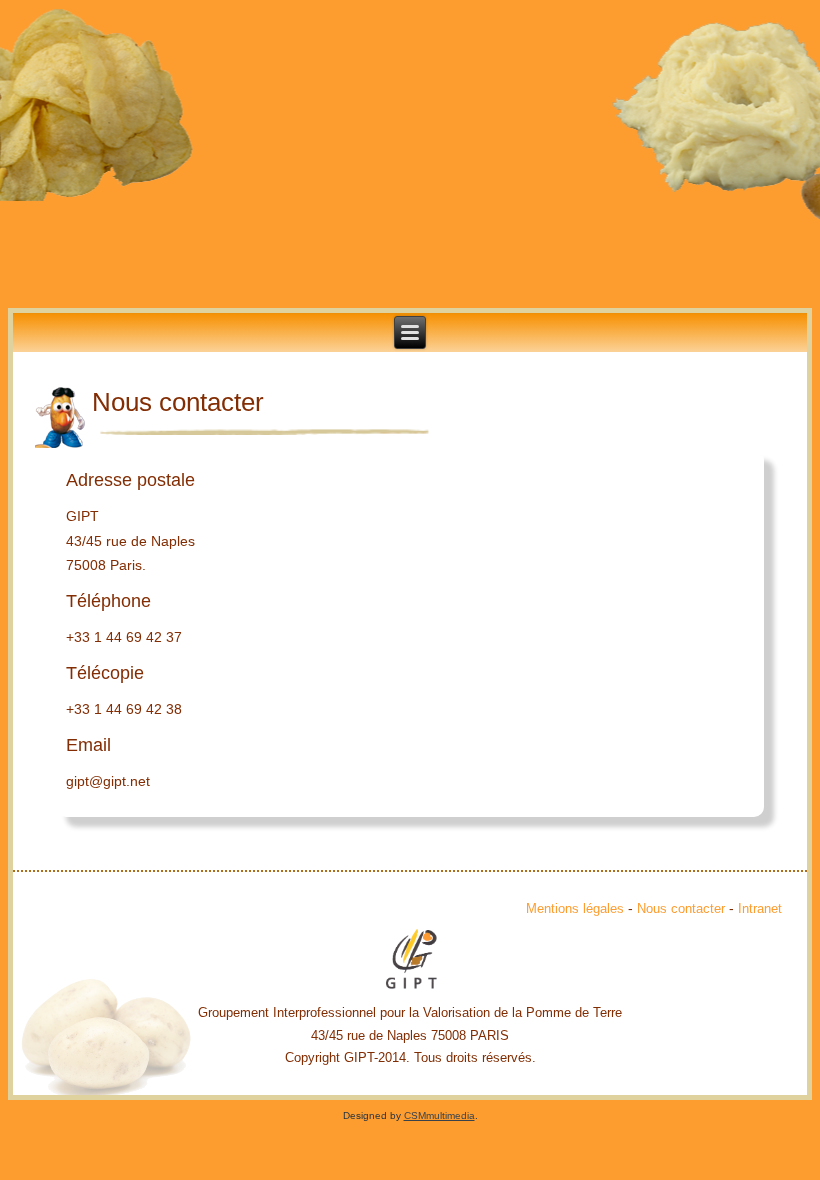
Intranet (760, 908)
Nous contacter (681, 908)
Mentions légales (575, 908)
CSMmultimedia (439, 1115)
